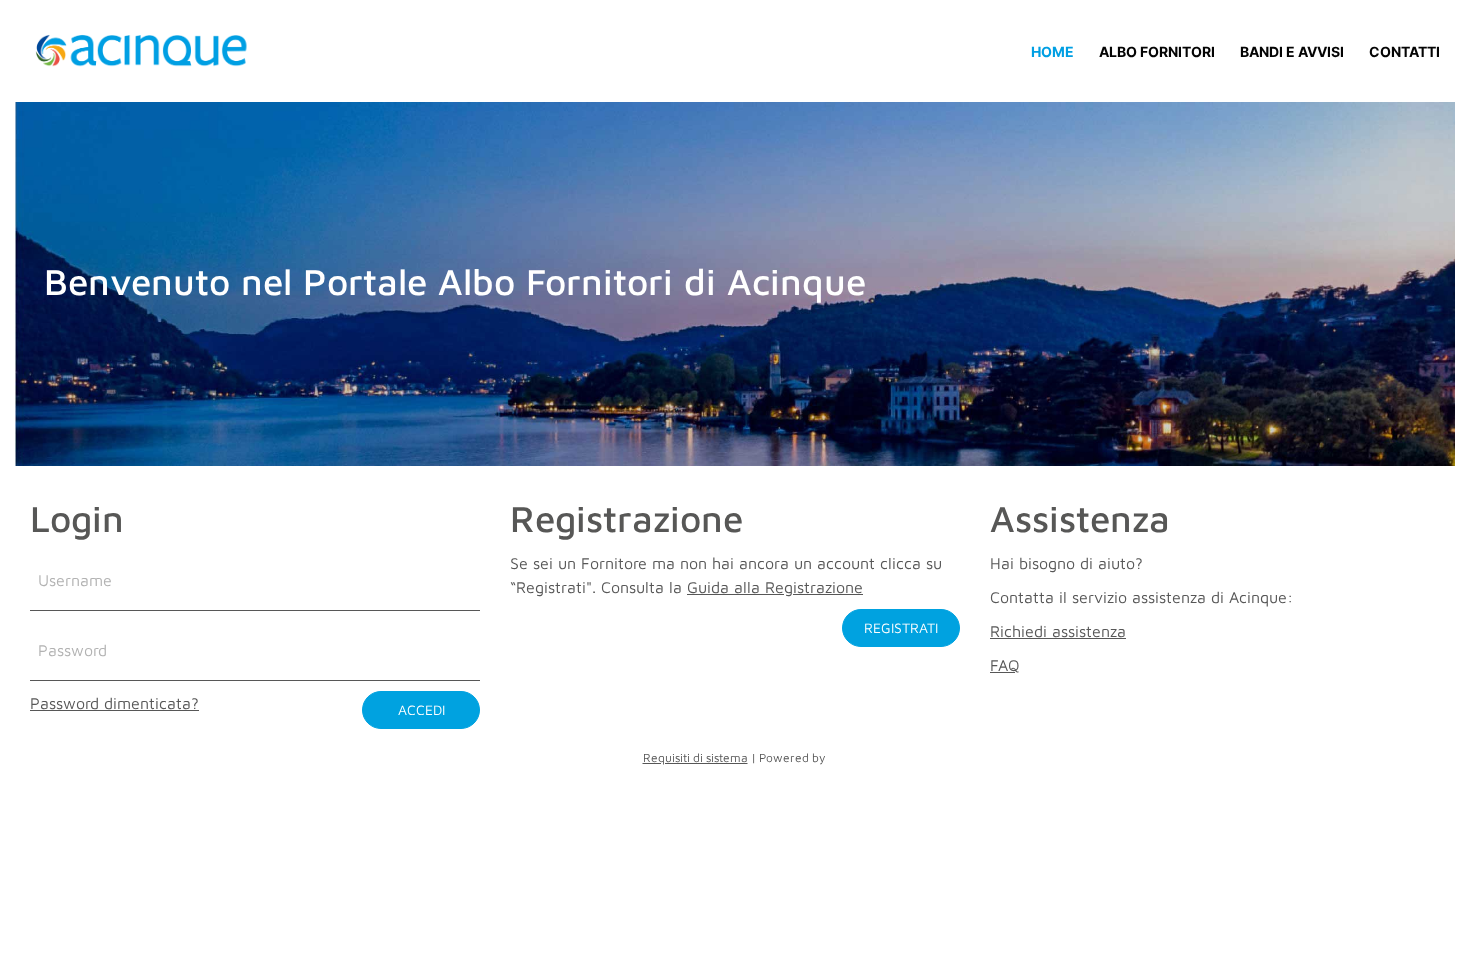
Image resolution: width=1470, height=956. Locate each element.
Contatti (1404, 51)
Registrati (901, 627)
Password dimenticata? (114, 703)
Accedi (421, 709)
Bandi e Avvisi (1292, 51)
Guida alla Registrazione (775, 587)
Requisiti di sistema (695, 757)
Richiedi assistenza (1058, 631)
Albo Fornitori (1157, 51)
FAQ (1005, 665)
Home (1052, 51)
